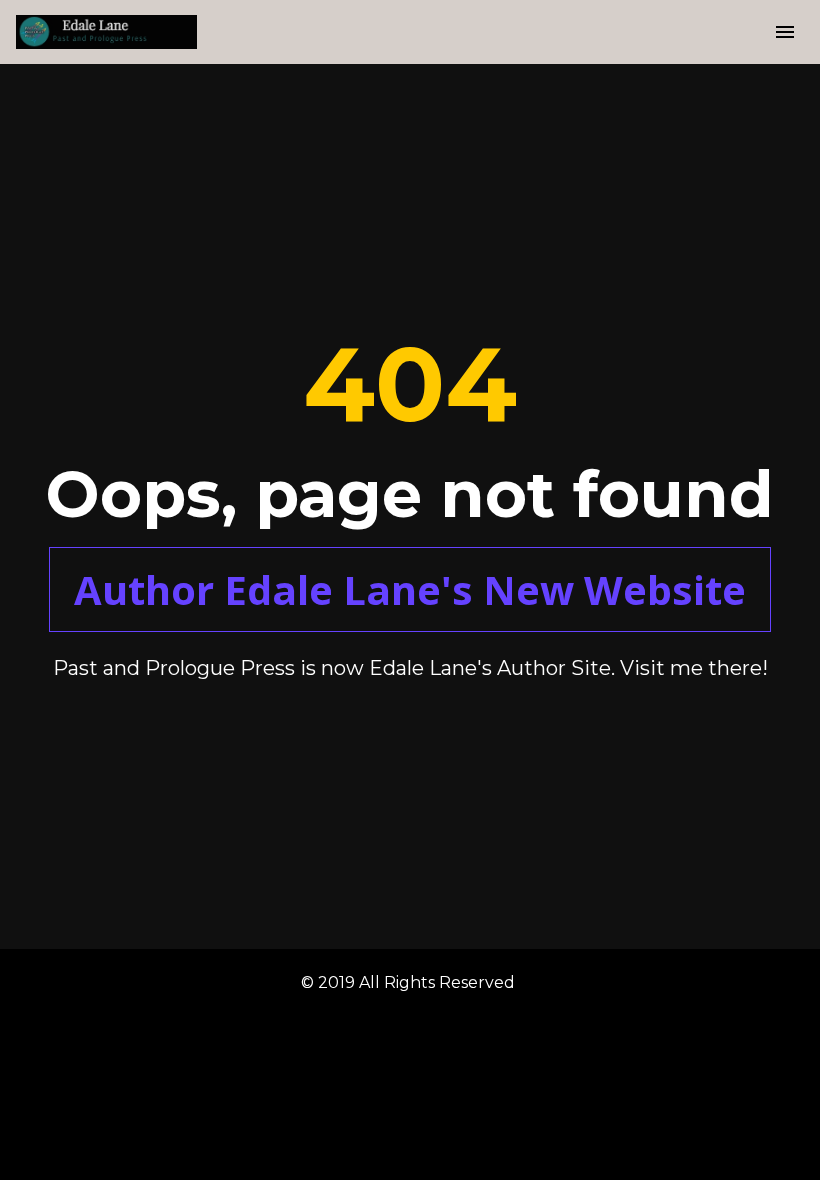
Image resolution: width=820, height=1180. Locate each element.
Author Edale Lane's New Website (410, 589)
